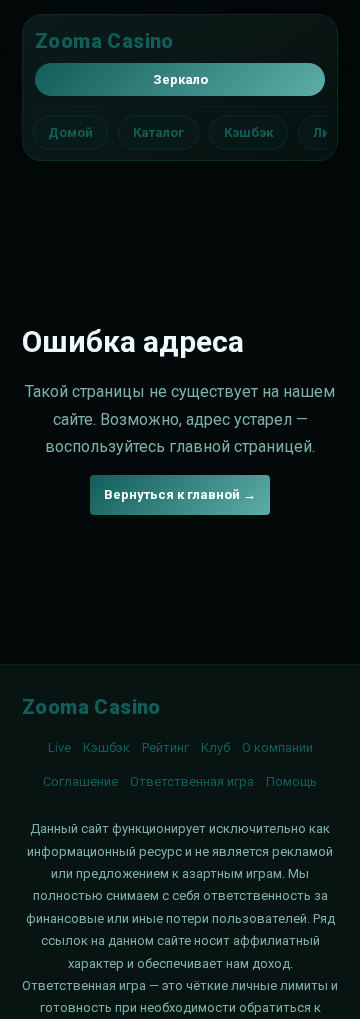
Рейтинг (165, 747)
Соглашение (80, 781)
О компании (277, 747)
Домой (70, 132)
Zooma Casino (104, 41)
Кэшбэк (248, 132)
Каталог (158, 132)
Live (59, 747)
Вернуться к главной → (180, 494)
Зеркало (180, 79)
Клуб (215, 747)
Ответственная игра (192, 781)
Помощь (291, 781)
